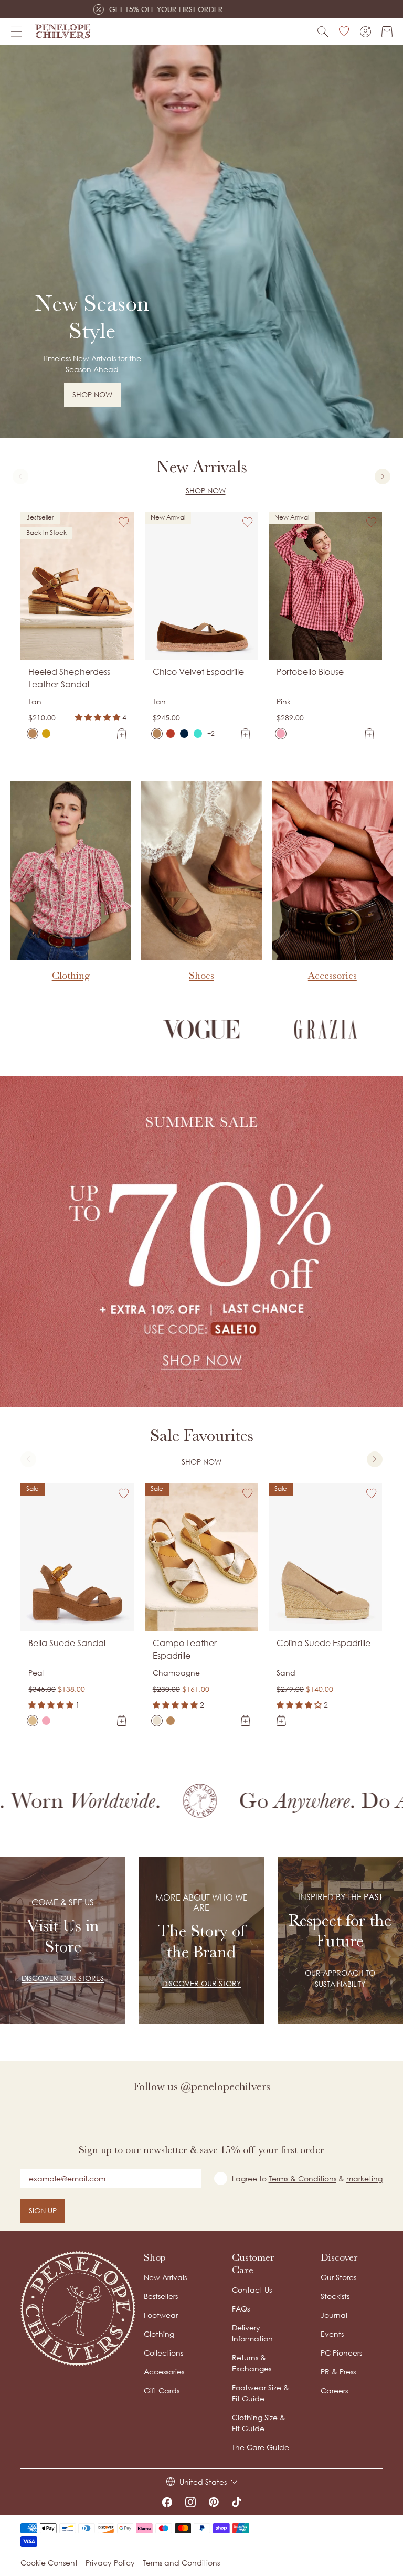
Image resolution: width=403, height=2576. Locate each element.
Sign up (43, 2211)
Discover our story (201, 1983)
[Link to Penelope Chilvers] (63, 31)
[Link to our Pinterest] (214, 2502)
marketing (364, 2179)
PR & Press (338, 2372)
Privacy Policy (110, 2563)
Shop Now (206, 490)
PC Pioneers (341, 2353)
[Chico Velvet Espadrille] (157, 734)
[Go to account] (365, 32)
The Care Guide (261, 2447)
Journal (334, 2315)
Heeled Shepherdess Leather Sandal (69, 678)
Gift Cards (162, 2391)
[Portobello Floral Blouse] (294, 734)
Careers (334, 2391)
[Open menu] (16, 31)
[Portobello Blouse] (281, 734)
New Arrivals (165, 2277)
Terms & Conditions (303, 2179)
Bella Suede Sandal (67, 1643)
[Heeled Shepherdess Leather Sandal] (33, 734)
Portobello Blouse (310, 672)
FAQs (241, 2309)
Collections (163, 2353)
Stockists (335, 2296)
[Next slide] (383, 476)
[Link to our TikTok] (237, 2502)
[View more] (201, 241)
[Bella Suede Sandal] (33, 1721)
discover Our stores (63, 1978)
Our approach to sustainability (340, 1978)
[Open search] (323, 32)
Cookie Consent (49, 2563)
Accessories (164, 2372)
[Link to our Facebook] (167, 2502)
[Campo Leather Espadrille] (157, 1721)
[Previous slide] (20, 476)
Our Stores (338, 2277)
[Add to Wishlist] (124, 522)
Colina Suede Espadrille (324, 1643)
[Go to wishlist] (344, 31)
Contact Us (252, 2290)
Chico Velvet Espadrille (198, 672)
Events (332, 2334)
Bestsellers (161, 2296)
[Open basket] (387, 32)
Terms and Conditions (181, 2563)
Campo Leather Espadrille (185, 1649)
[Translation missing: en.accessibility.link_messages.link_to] (78, 2309)
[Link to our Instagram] (190, 2502)
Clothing (159, 2334)
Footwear (161, 2315)
